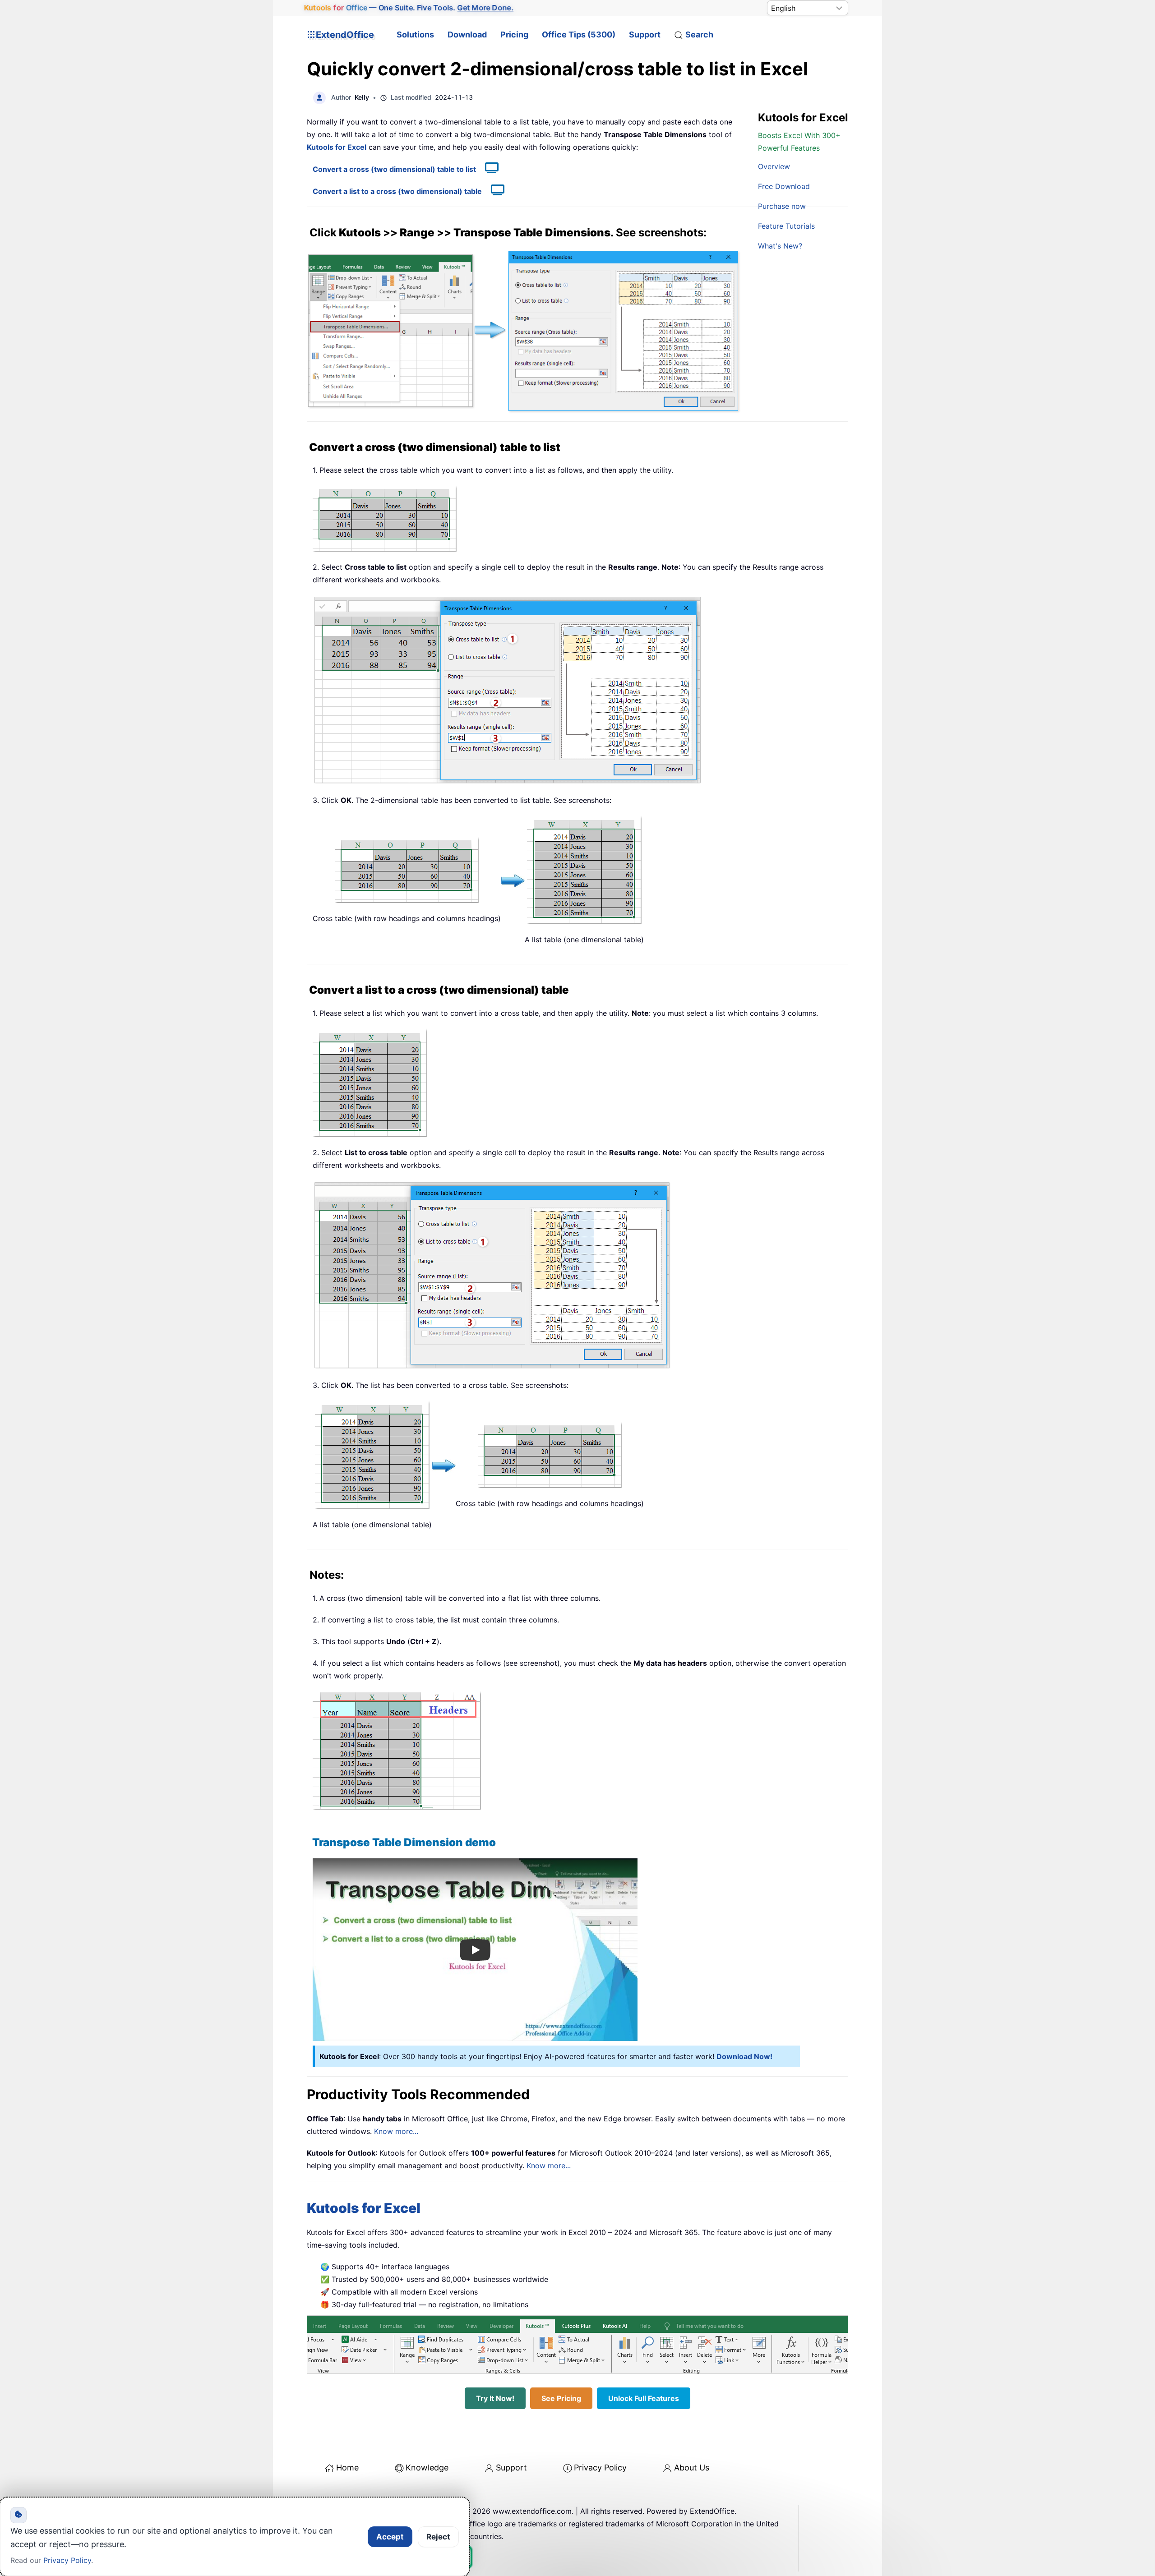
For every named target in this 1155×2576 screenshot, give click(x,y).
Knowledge (427, 2468)
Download (467, 35)
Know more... (396, 2131)
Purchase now (782, 206)
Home (347, 2468)
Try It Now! (495, 2398)
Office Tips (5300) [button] (579, 35)
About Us (692, 2468)
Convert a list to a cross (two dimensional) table (397, 191)
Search (699, 35)
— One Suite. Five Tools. (409, 8)
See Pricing (561, 2398)
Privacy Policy (600, 2468)
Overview (774, 166)
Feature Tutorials (786, 226)
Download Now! (744, 2056)
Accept (390, 2537)
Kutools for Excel (337, 147)
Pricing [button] (514, 35)
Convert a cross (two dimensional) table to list (394, 169)
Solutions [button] (415, 35)
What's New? (780, 246)
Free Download (784, 186)
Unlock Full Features (644, 2398)
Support (645, 35)
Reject (438, 2537)
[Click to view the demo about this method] (487, 169)
